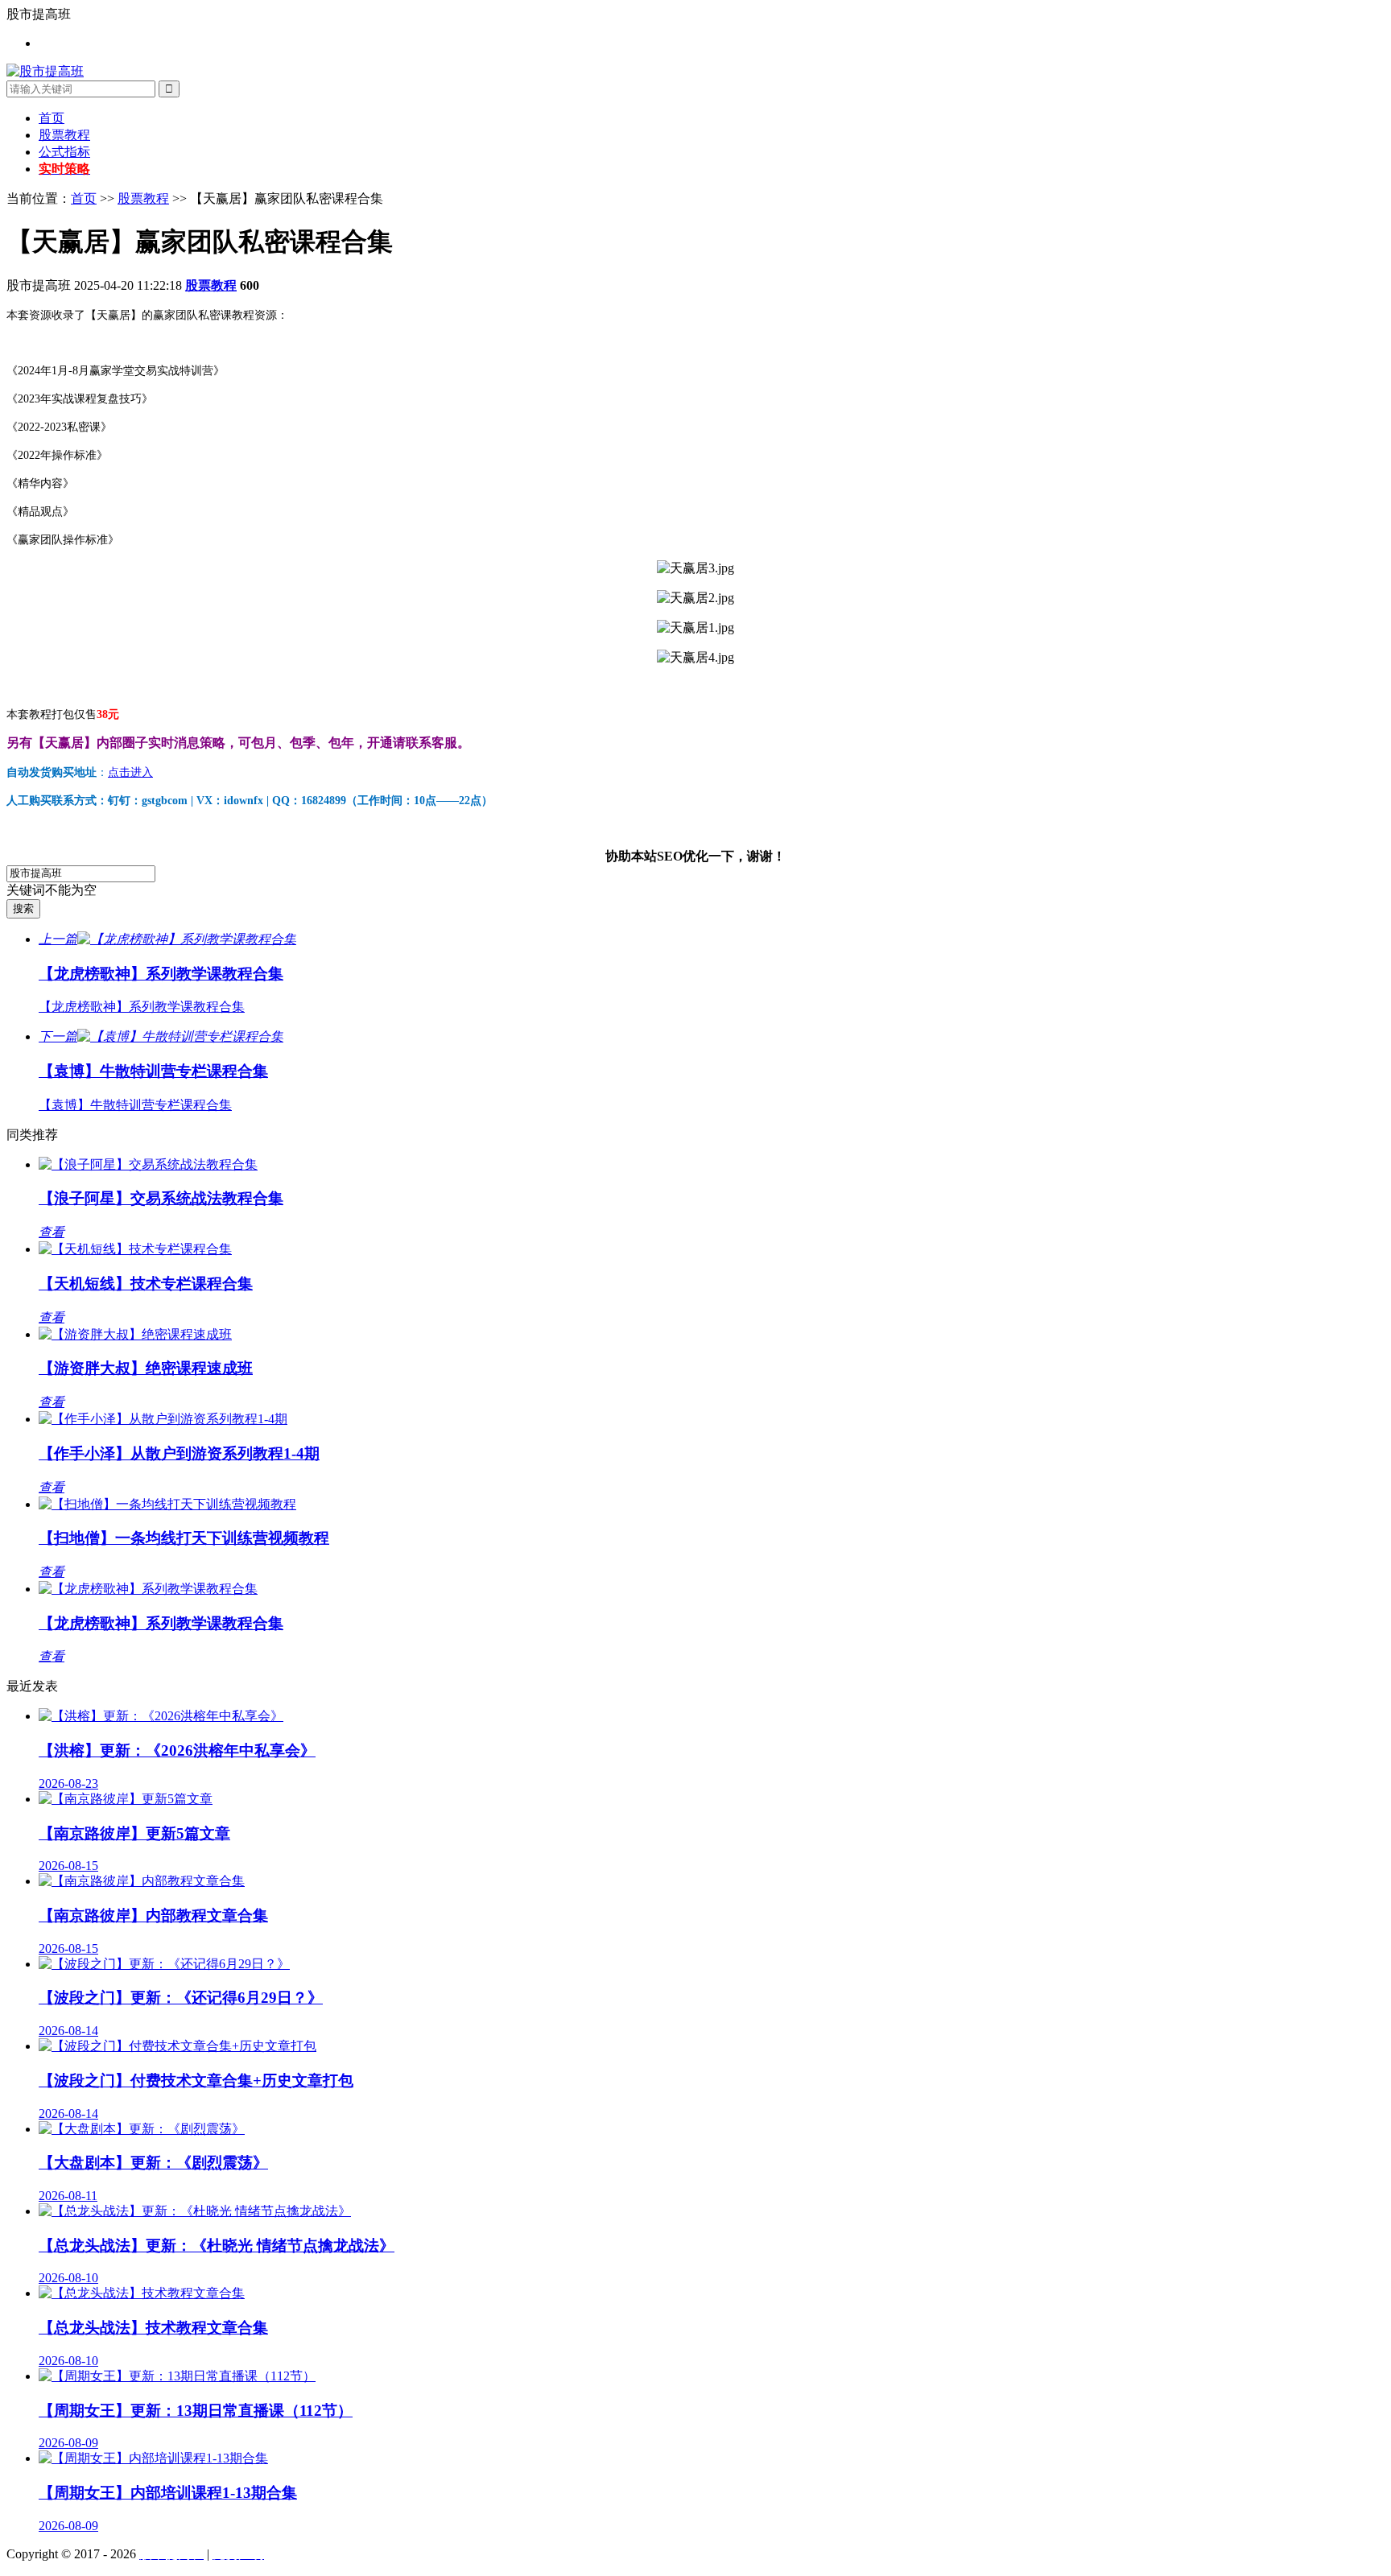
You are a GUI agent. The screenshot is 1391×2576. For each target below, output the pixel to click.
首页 (52, 118)
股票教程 (64, 135)
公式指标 (64, 152)
